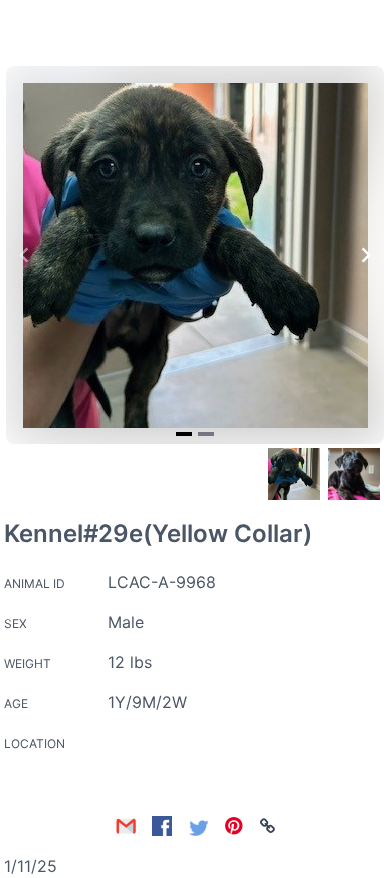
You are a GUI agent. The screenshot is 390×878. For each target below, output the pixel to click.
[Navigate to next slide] (366, 255)
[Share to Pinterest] (234, 826)
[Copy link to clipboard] (267, 826)
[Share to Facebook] (162, 826)
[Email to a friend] (126, 826)
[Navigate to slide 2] (206, 434)
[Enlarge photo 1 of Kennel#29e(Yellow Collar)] (195, 255)
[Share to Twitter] (198, 826)
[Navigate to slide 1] (184, 434)
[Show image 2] (354, 474)
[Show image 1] (294, 474)
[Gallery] (195, 255)
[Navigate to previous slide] (24, 255)
